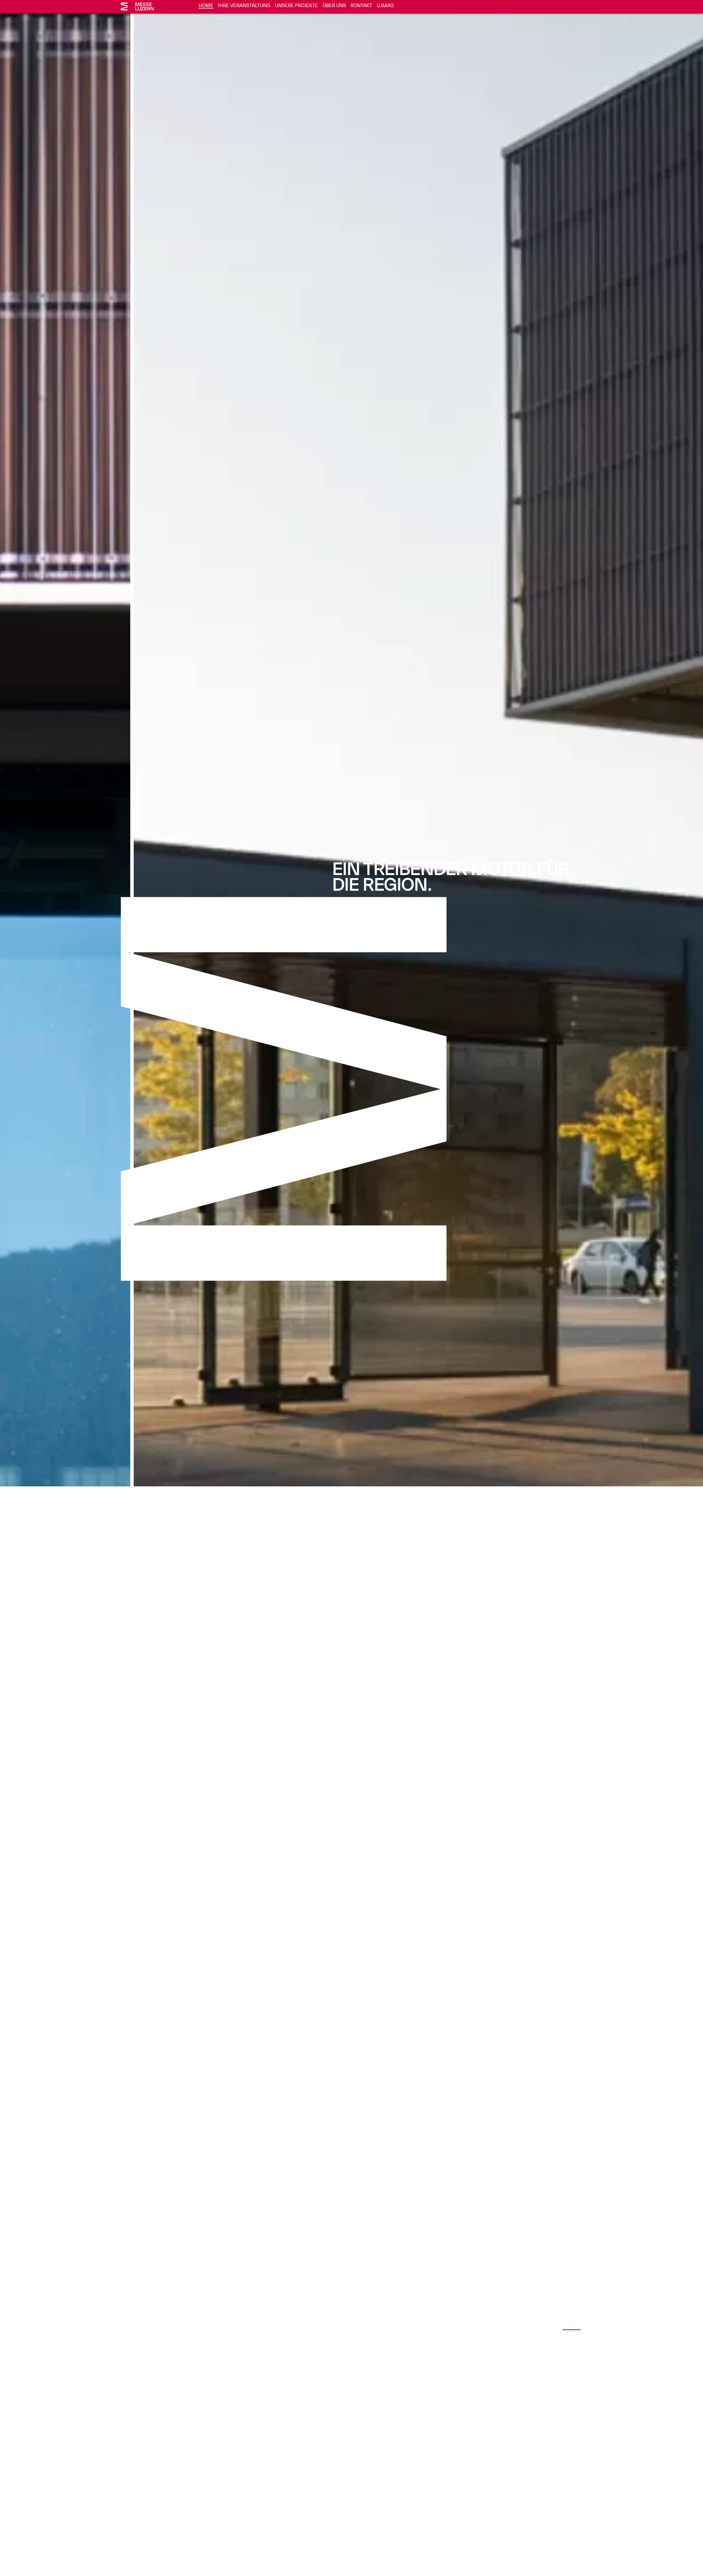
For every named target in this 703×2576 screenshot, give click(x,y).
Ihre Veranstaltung (244, 5)
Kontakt (361, 5)
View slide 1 (529, 2329)
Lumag (385, 5)
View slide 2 (550, 2329)
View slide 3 (572, 2329)
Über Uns (334, 5)
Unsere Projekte (296, 5)
